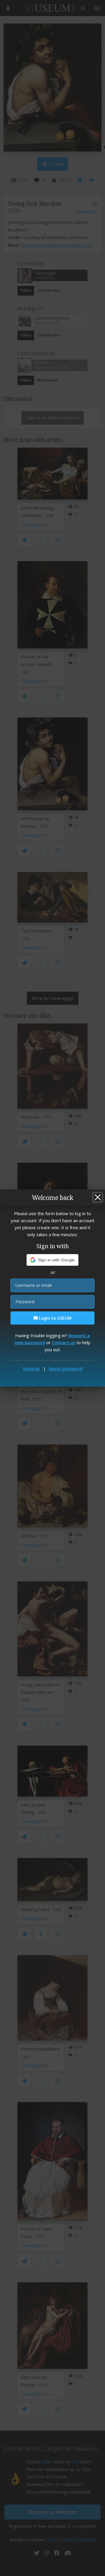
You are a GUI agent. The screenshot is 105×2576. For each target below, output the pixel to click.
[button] (53, 1260)
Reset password (65, 1368)
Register (32, 1368)
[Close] (98, 1197)
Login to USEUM (55, 1318)
